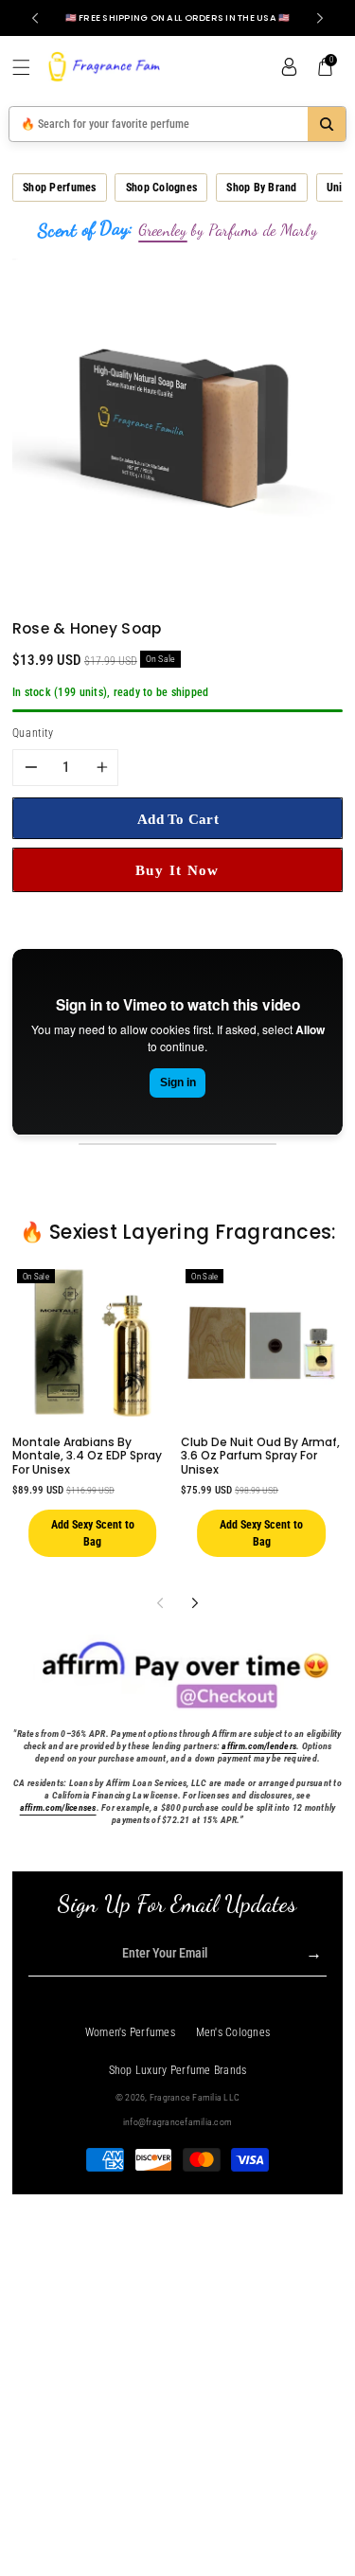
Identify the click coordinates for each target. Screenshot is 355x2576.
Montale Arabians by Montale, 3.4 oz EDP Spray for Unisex (87, 1456)
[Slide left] (160, 1603)
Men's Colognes (233, 2032)
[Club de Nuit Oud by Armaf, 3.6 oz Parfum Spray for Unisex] (261, 1343)
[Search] (327, 124)
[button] (28, 67)
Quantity (33, 733)
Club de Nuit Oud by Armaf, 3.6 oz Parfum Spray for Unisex (260, 1456)
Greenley (163, 230)
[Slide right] (195, 1603)
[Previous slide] (35, 18)
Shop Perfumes (59, 188)
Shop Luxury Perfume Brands (178, 2070)
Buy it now (177, 870)
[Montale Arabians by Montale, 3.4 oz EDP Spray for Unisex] (93, 1343)
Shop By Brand (261, 188)
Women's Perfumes (130, 2032)
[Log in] (289, 67)
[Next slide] (320, 18)
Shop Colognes (161, 188)
